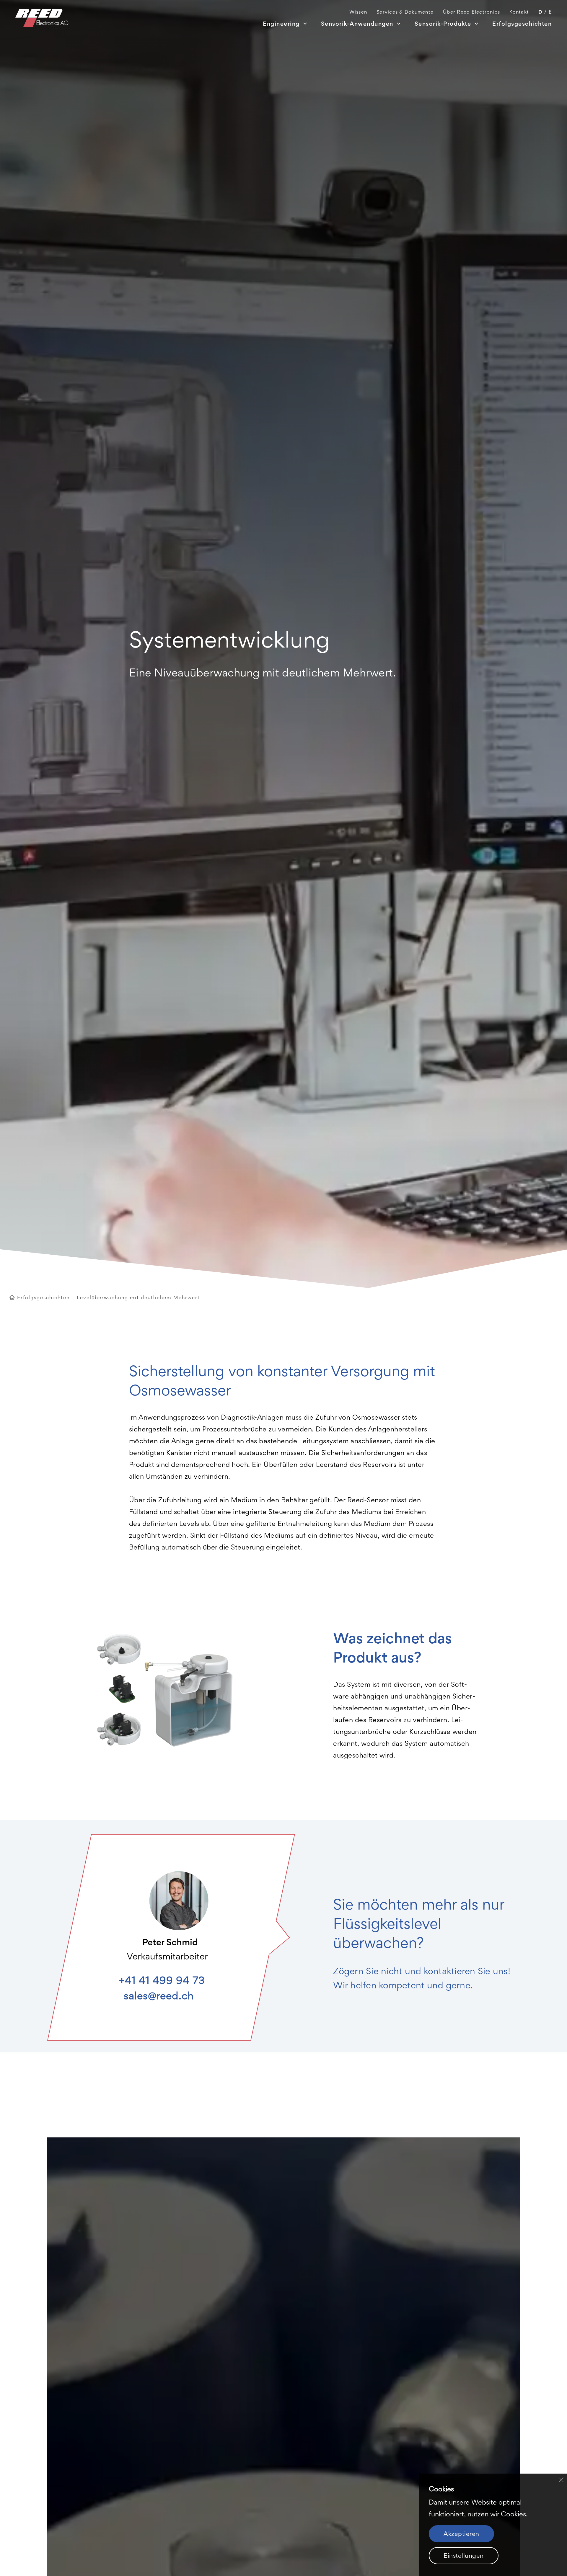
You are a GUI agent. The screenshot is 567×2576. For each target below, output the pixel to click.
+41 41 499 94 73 (162, 1980)
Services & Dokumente (405, 12)
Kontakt (519, 12)
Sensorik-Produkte (443, 24)
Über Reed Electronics (471, 12)
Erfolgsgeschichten (522, 24)
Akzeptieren (461, 2534)
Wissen (358, 12)
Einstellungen (464, 2555)
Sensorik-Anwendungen (357, 24)
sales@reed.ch (159, 1996)
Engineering (281, 24)
